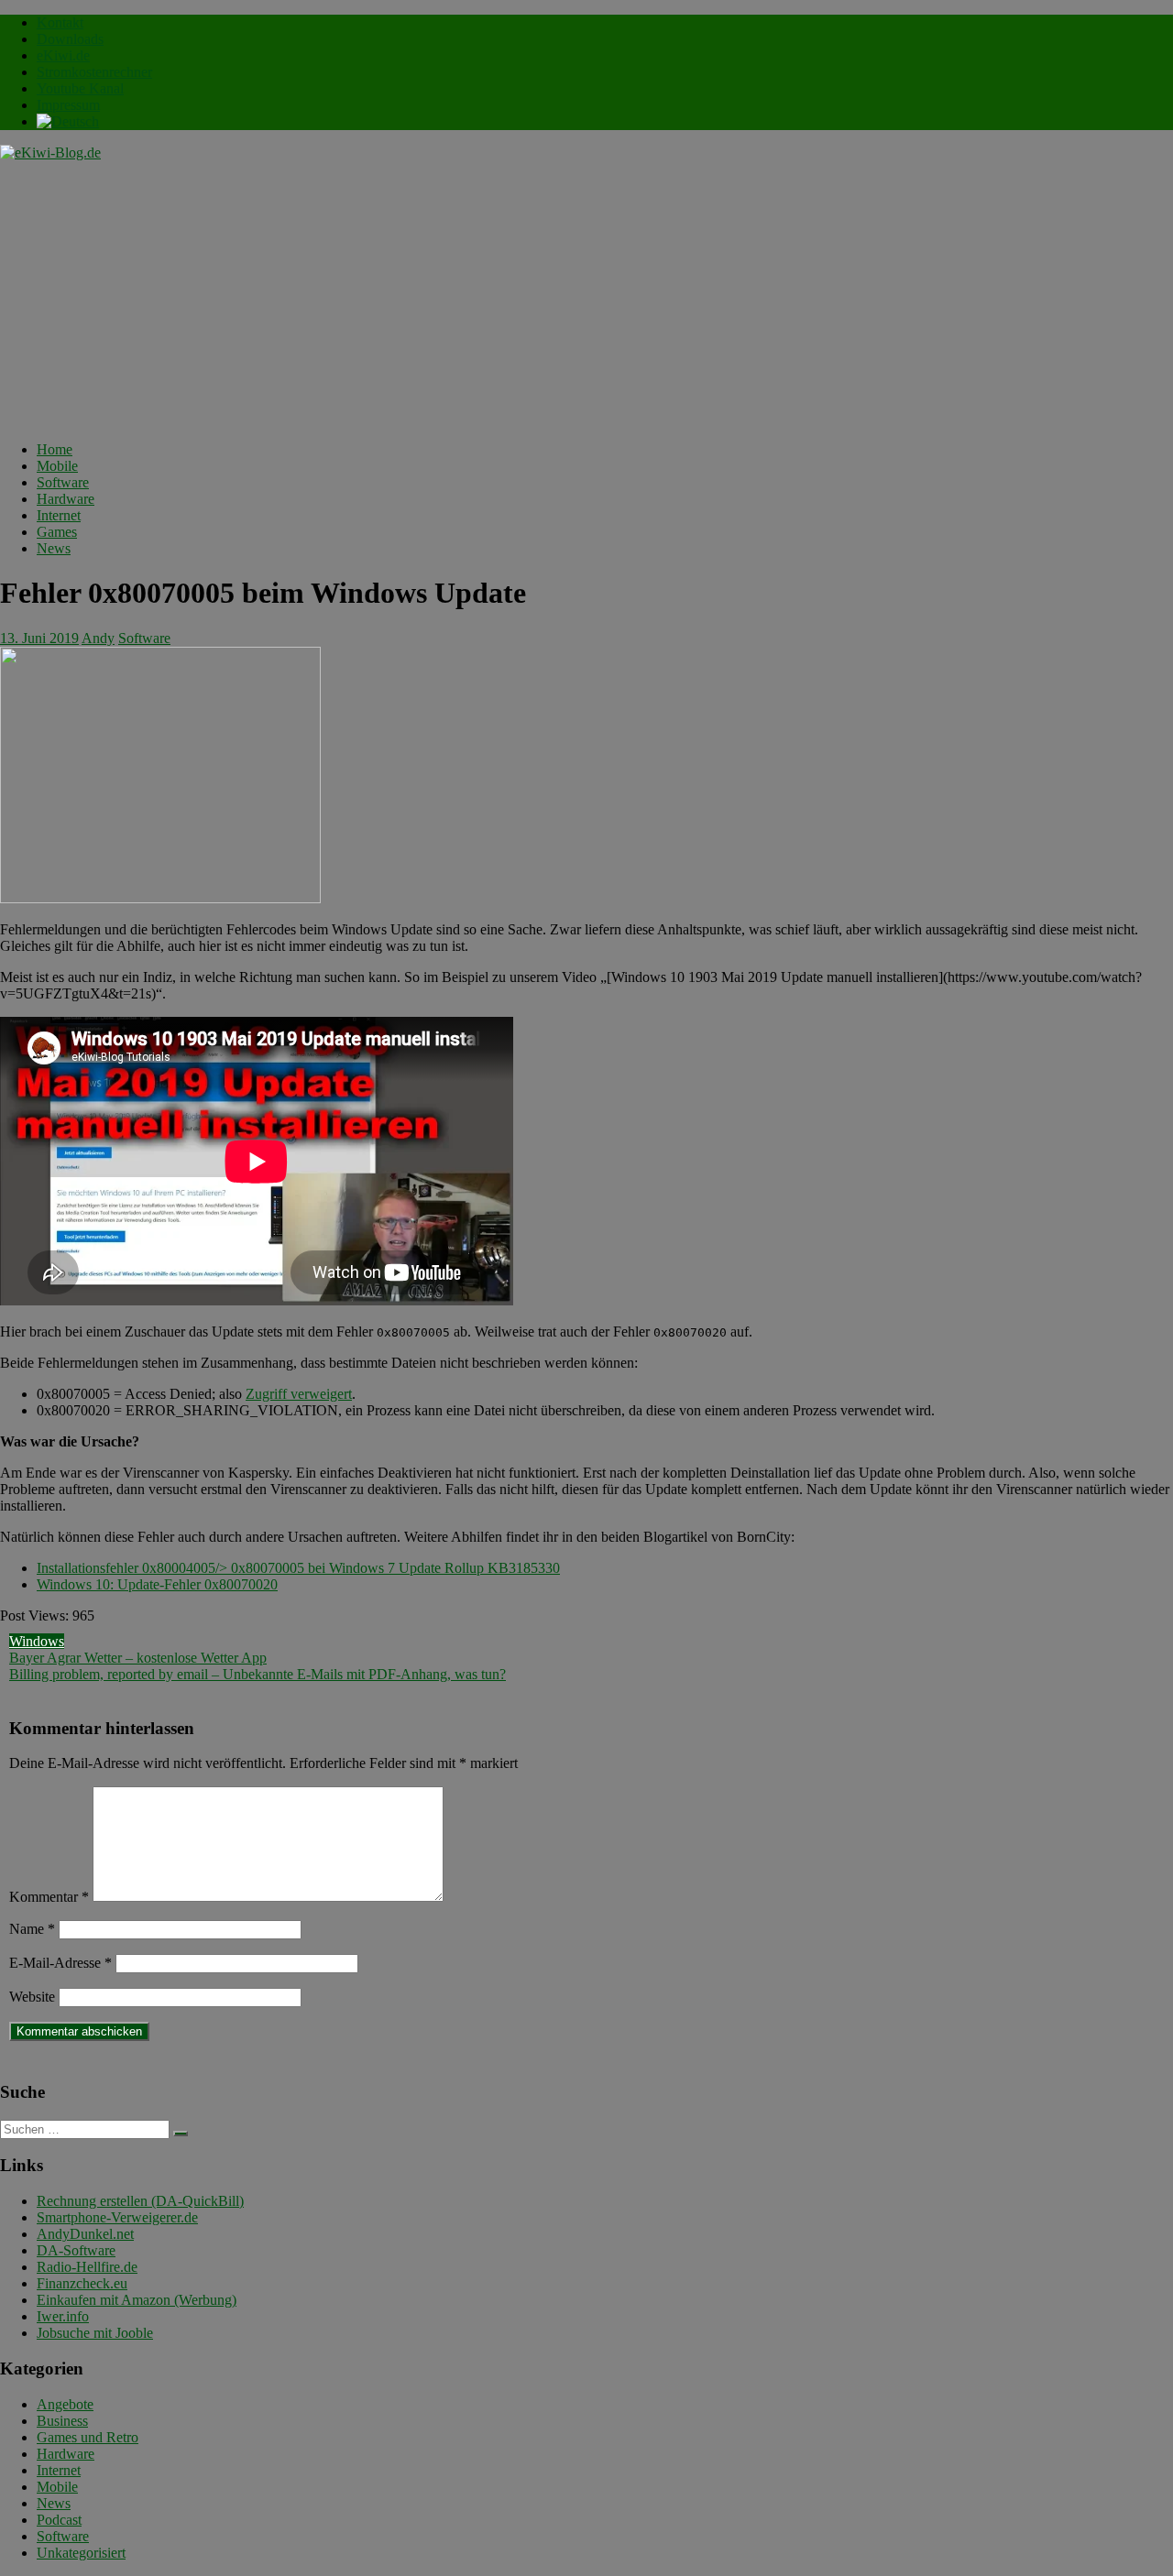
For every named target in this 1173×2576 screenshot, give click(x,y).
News (54, 548)
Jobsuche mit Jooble (95, 2333)
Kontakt (60, 22)
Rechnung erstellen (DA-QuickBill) (140, 2201)
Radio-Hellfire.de (87, 2267)
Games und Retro (88, 2437)
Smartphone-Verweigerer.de (117, 2217)
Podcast (59, 2520)
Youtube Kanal (80, 88)
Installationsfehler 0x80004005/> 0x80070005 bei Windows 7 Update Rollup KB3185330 (298, 1568)
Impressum (68, 105)
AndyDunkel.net (85, 2234)
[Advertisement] (586, 299)
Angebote (65, 2404)
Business (62, 2421)
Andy (98, 638)
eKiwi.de (63, 55)
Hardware (66, 499)
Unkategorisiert (81, 2553)
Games (57, 532)
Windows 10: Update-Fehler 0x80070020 (157, 1584)
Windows (37, 1641)
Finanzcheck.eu (82, 2283)
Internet (59, 515)
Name (32, 1929)
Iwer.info (63, 2316)
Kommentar (49, 1897)
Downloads (70, 39)
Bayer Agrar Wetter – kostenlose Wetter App (138, 1658)
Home (55, 449)
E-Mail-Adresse (60, 1963)
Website (32, 1997)
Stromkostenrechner (94, 72)
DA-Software (76, 2250)
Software (63, 482)
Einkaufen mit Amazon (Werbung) (137, 2300)
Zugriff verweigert (299, 1394)
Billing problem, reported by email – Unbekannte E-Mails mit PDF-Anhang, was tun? (258, 1674)
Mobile (57, 466)
